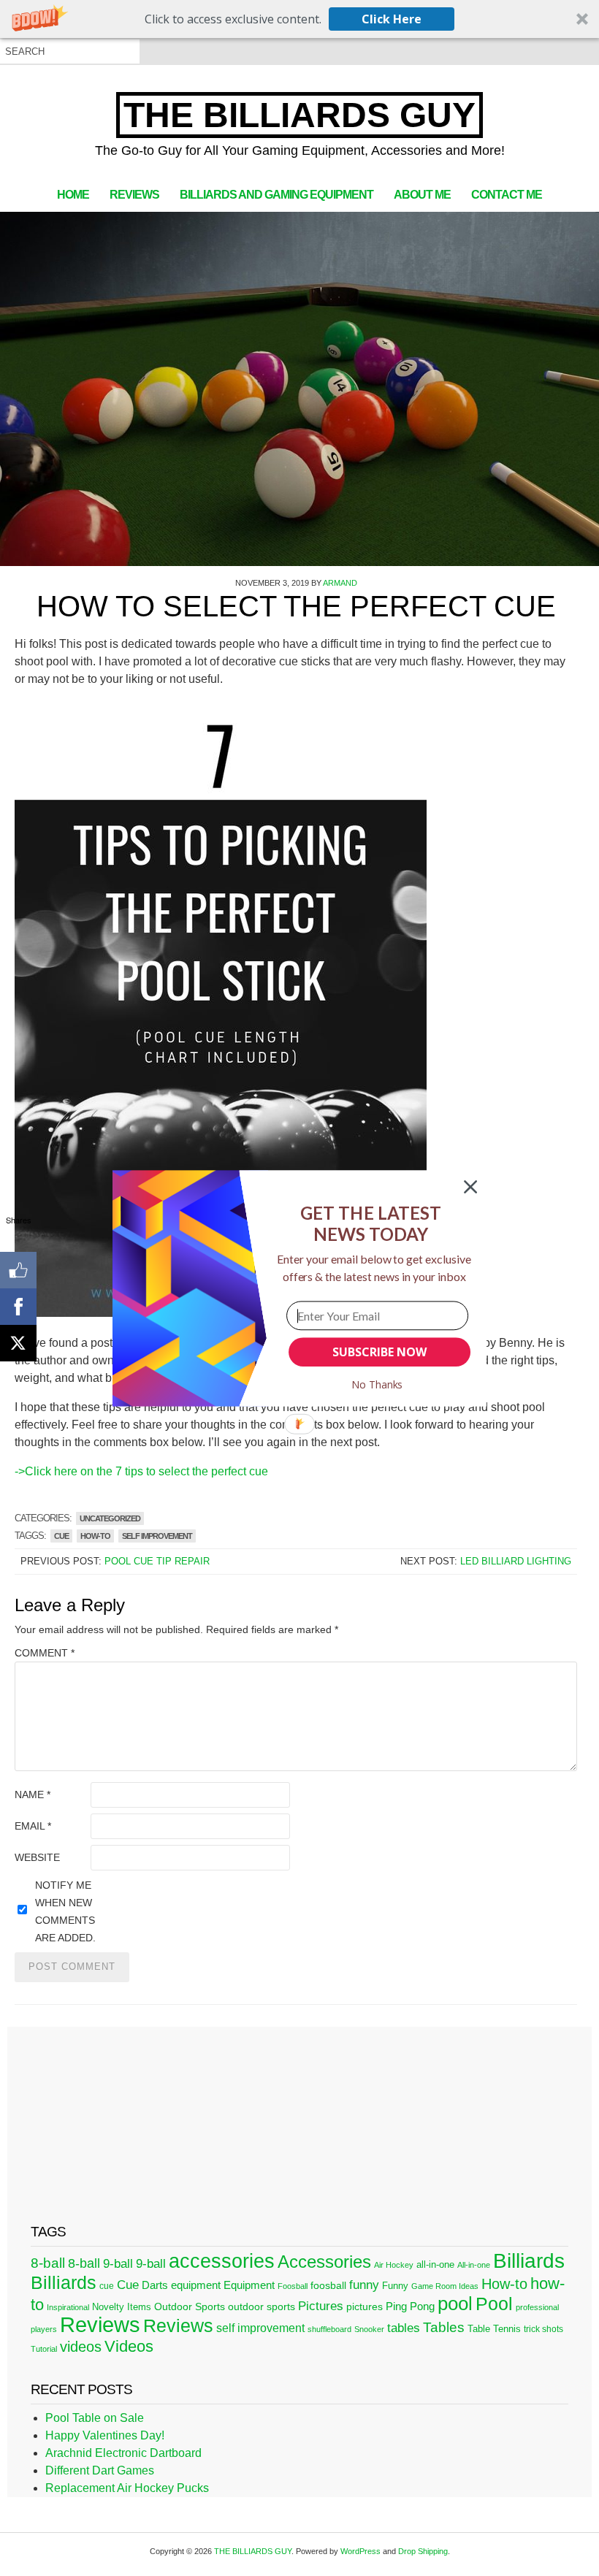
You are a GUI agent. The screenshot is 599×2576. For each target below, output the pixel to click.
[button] (371, 1223)
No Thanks (377, 1384)
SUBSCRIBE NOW (379, 1352)
